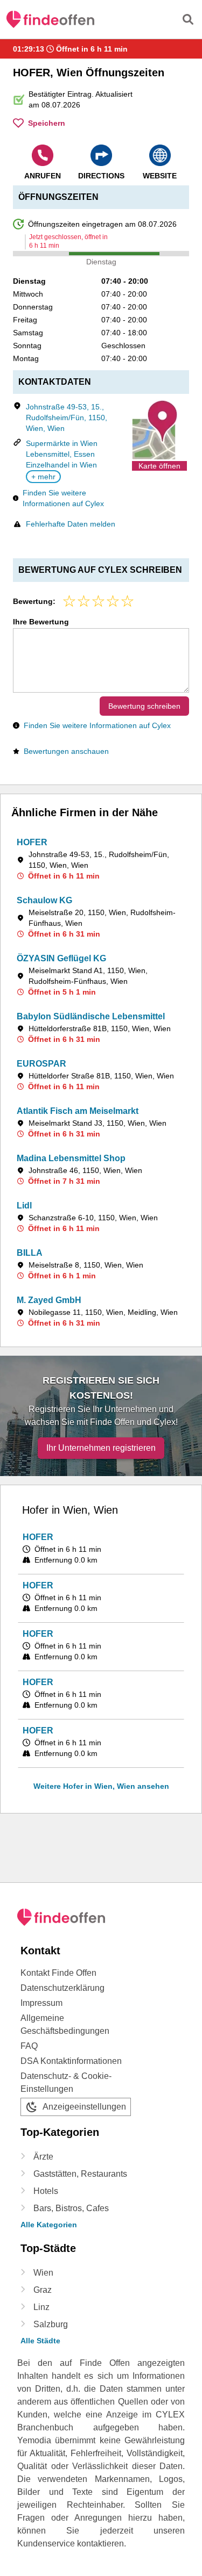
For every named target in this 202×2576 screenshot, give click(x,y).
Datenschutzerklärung (62, 1988)
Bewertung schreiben (144, 706)
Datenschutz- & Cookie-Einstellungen (66, 2082)
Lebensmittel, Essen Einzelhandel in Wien (61, 459)
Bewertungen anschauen (66, 751)
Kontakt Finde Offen (58, 1973)
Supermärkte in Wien (62, 443)
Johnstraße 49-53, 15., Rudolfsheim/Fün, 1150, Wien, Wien (67, 418)
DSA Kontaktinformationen (71, 2061)
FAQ (29, 2046)
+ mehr (43, 477)
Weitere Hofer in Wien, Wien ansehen (101, 1786)
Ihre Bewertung (41, 622)
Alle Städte (40, 2341)
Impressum (41, 2003)
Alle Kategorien (49, 2225)
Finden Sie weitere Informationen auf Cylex (63, 498)
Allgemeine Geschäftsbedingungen (65, 2024)
